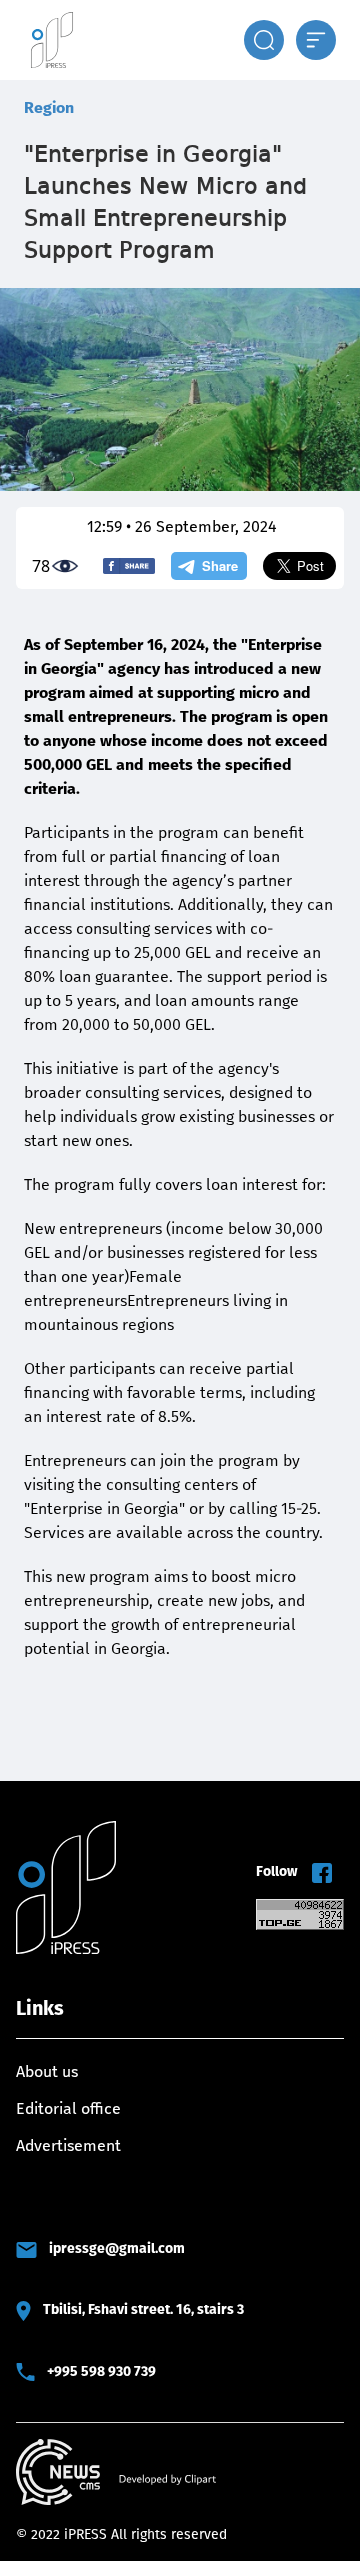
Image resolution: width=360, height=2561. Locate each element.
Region (49, 107)
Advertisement (68, 2145)
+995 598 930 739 (101, 2371)
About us (47, 2071)
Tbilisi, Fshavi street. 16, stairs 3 (143, 2309)
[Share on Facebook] (129, 566)
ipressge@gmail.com (117, 2248)
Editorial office (68, 2108)
